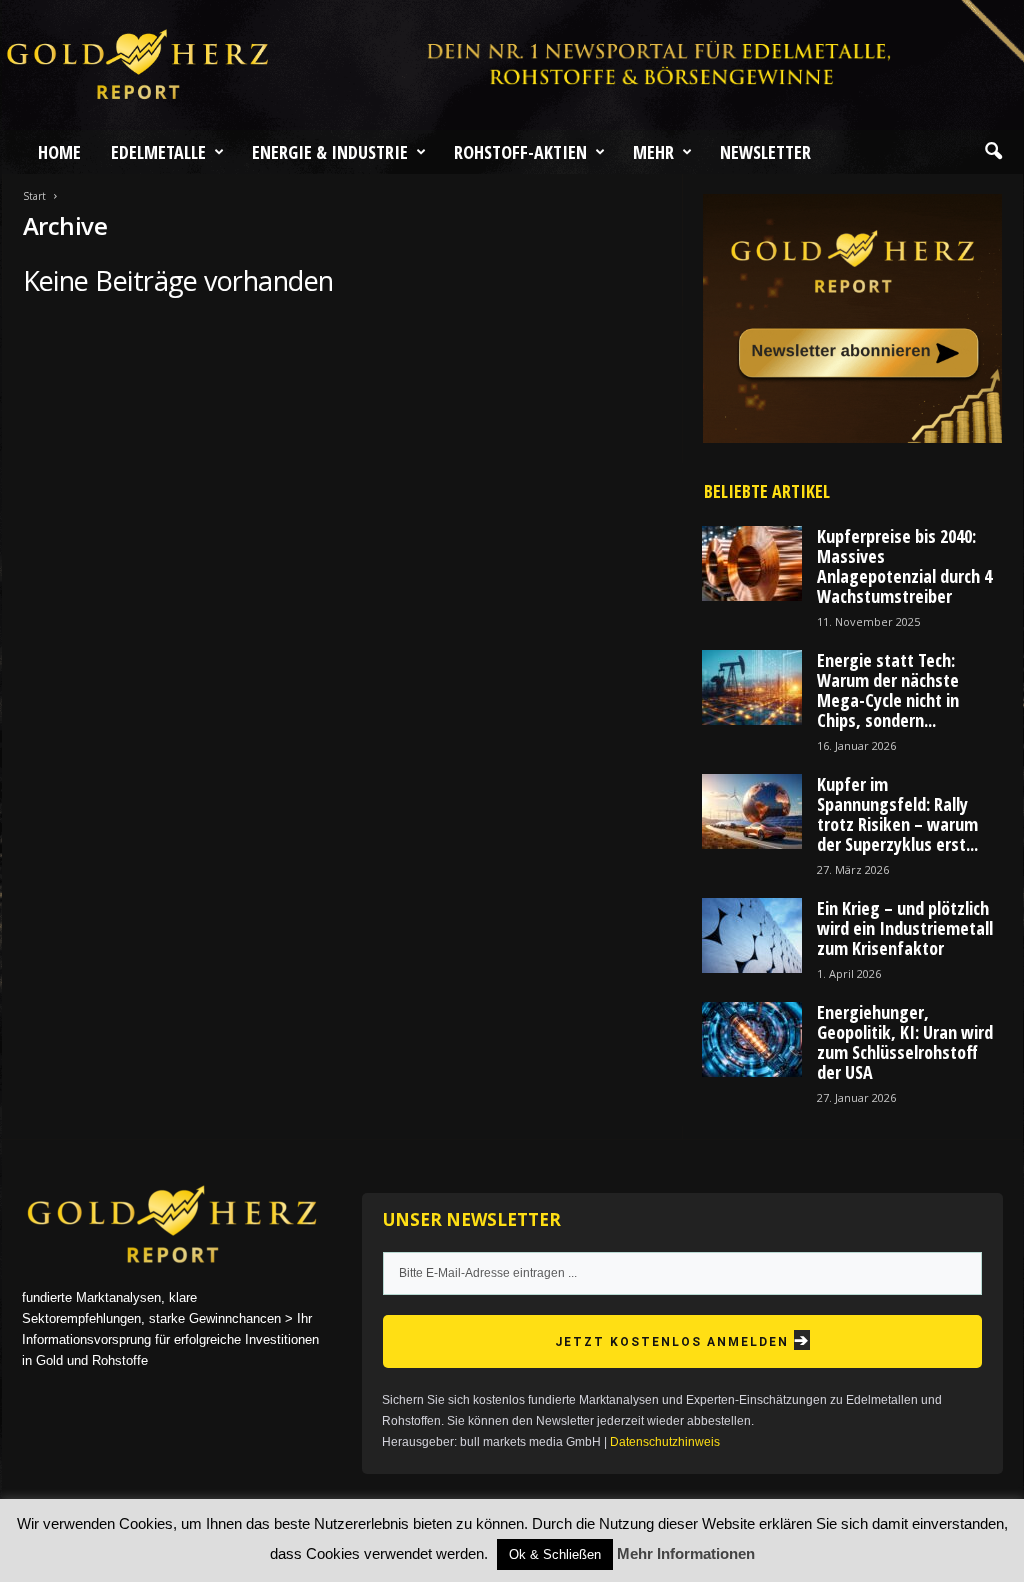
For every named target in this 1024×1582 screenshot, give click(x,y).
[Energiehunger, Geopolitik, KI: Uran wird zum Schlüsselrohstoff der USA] (752, 1039)
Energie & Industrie (330, 152)
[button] (993, 152)
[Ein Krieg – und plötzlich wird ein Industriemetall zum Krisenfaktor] (752, 935)
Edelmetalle (158, 152)
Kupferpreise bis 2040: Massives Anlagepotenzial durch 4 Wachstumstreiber (904, 566)
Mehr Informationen (686, 1553)
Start (34, 196)
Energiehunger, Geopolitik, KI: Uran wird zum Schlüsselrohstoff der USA (905, 1042)
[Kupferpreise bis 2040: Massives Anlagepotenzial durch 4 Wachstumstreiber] (752, 563)
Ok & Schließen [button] (555, 1554)
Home (59, 152)
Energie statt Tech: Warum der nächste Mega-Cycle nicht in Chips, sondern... (888, 690)
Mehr (653, 152)
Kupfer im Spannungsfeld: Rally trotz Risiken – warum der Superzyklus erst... (897, 814)
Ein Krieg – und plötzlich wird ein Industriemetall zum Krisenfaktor (905, 928)
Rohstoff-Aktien (520, 152)
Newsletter (765, 152)
